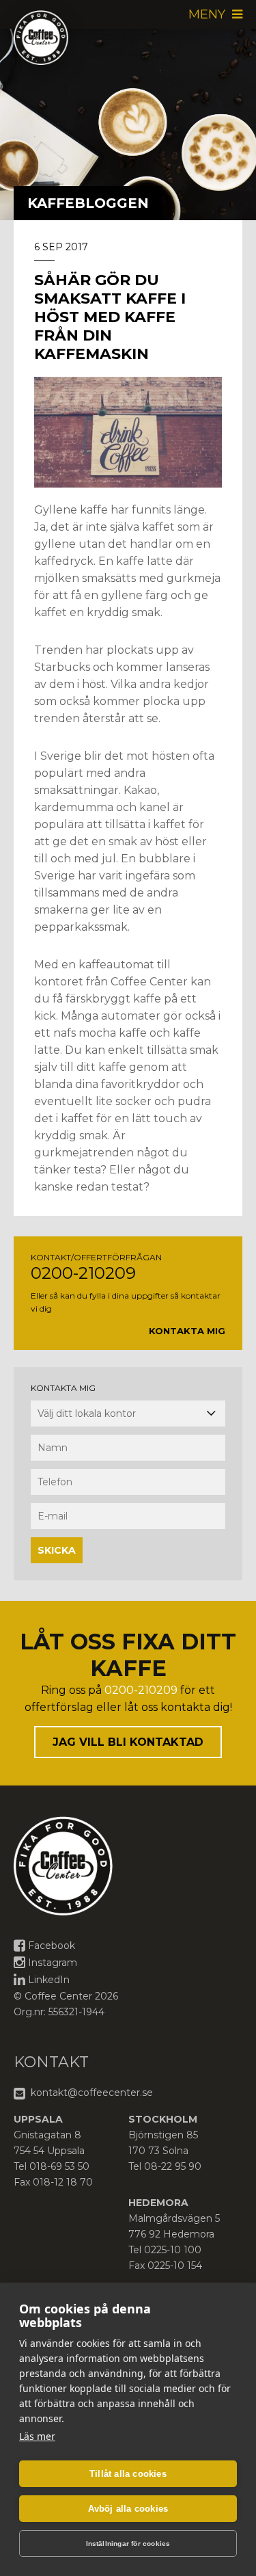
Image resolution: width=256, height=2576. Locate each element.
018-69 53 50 (59, 2166)
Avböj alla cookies (128, 2509)
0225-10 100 (173, 2250)
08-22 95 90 (173, 2166)
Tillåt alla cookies (128, 2474)
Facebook (52, 1946)
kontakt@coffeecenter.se (90, 2093)
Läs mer (37, 2436)
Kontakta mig (187, 1331)
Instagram (53, 1963)
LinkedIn (49, 1980)
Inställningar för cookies (128, 2544)
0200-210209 (83, 1273)
